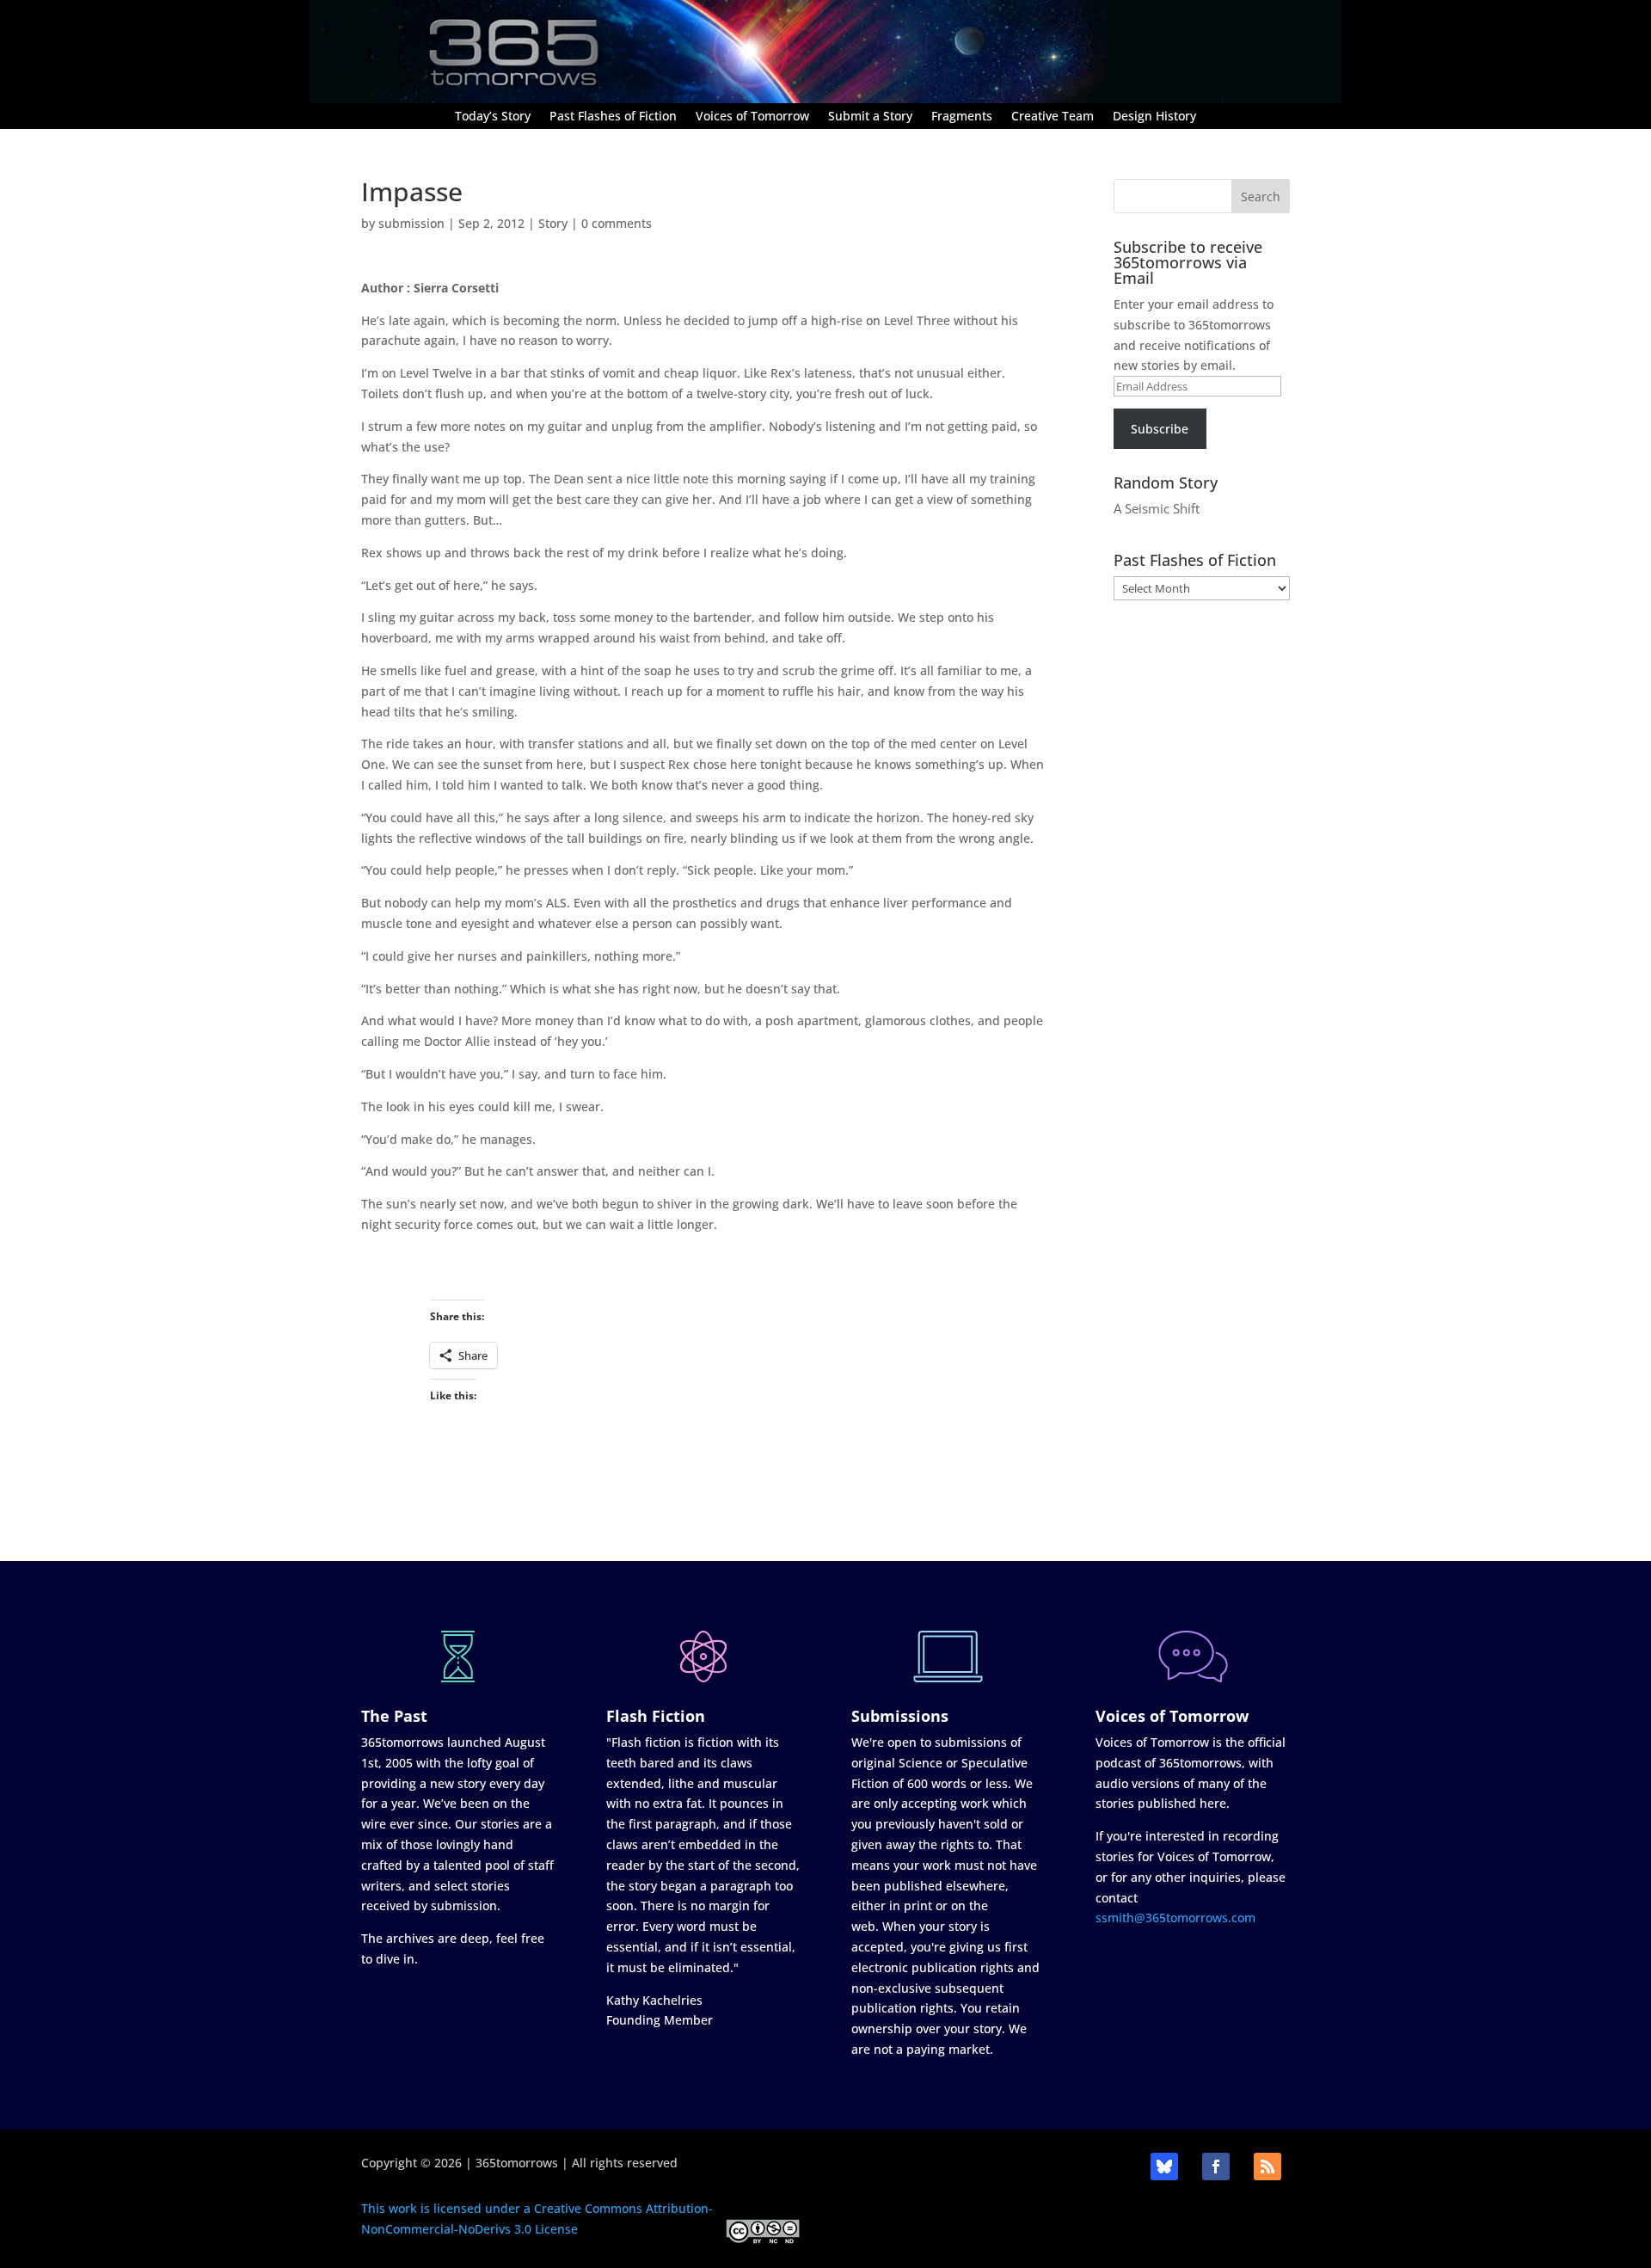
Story (553, 223)
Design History (1154, 117)
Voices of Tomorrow (752, 117)
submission (411, 223)
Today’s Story (493, 117)
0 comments (617, 223)
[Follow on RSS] (1267, 2167)
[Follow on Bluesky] (1164, 2167)
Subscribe (1160, 429)
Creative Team (1053, 117)
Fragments (962, 117)
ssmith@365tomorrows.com (1175, 1918)
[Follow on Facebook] (1216, 2167)
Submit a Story (870, 117)
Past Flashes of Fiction (613, 117)
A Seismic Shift (1157, 508)
